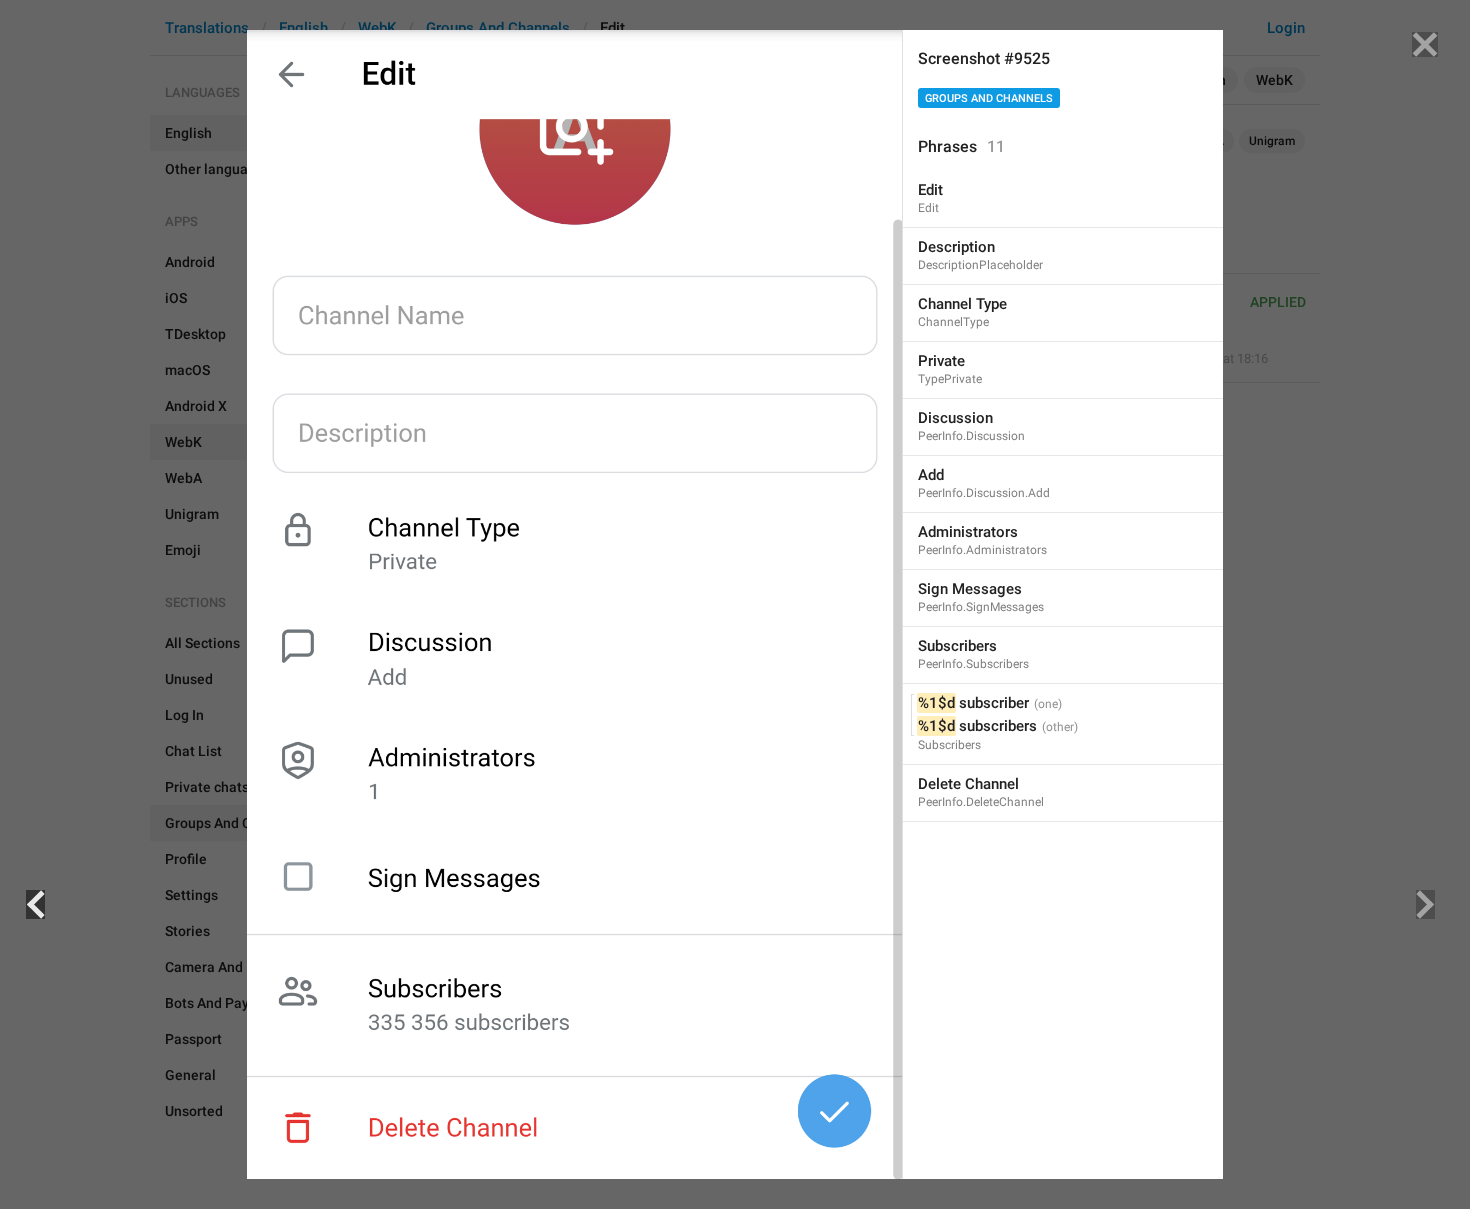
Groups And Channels (989, 98)
